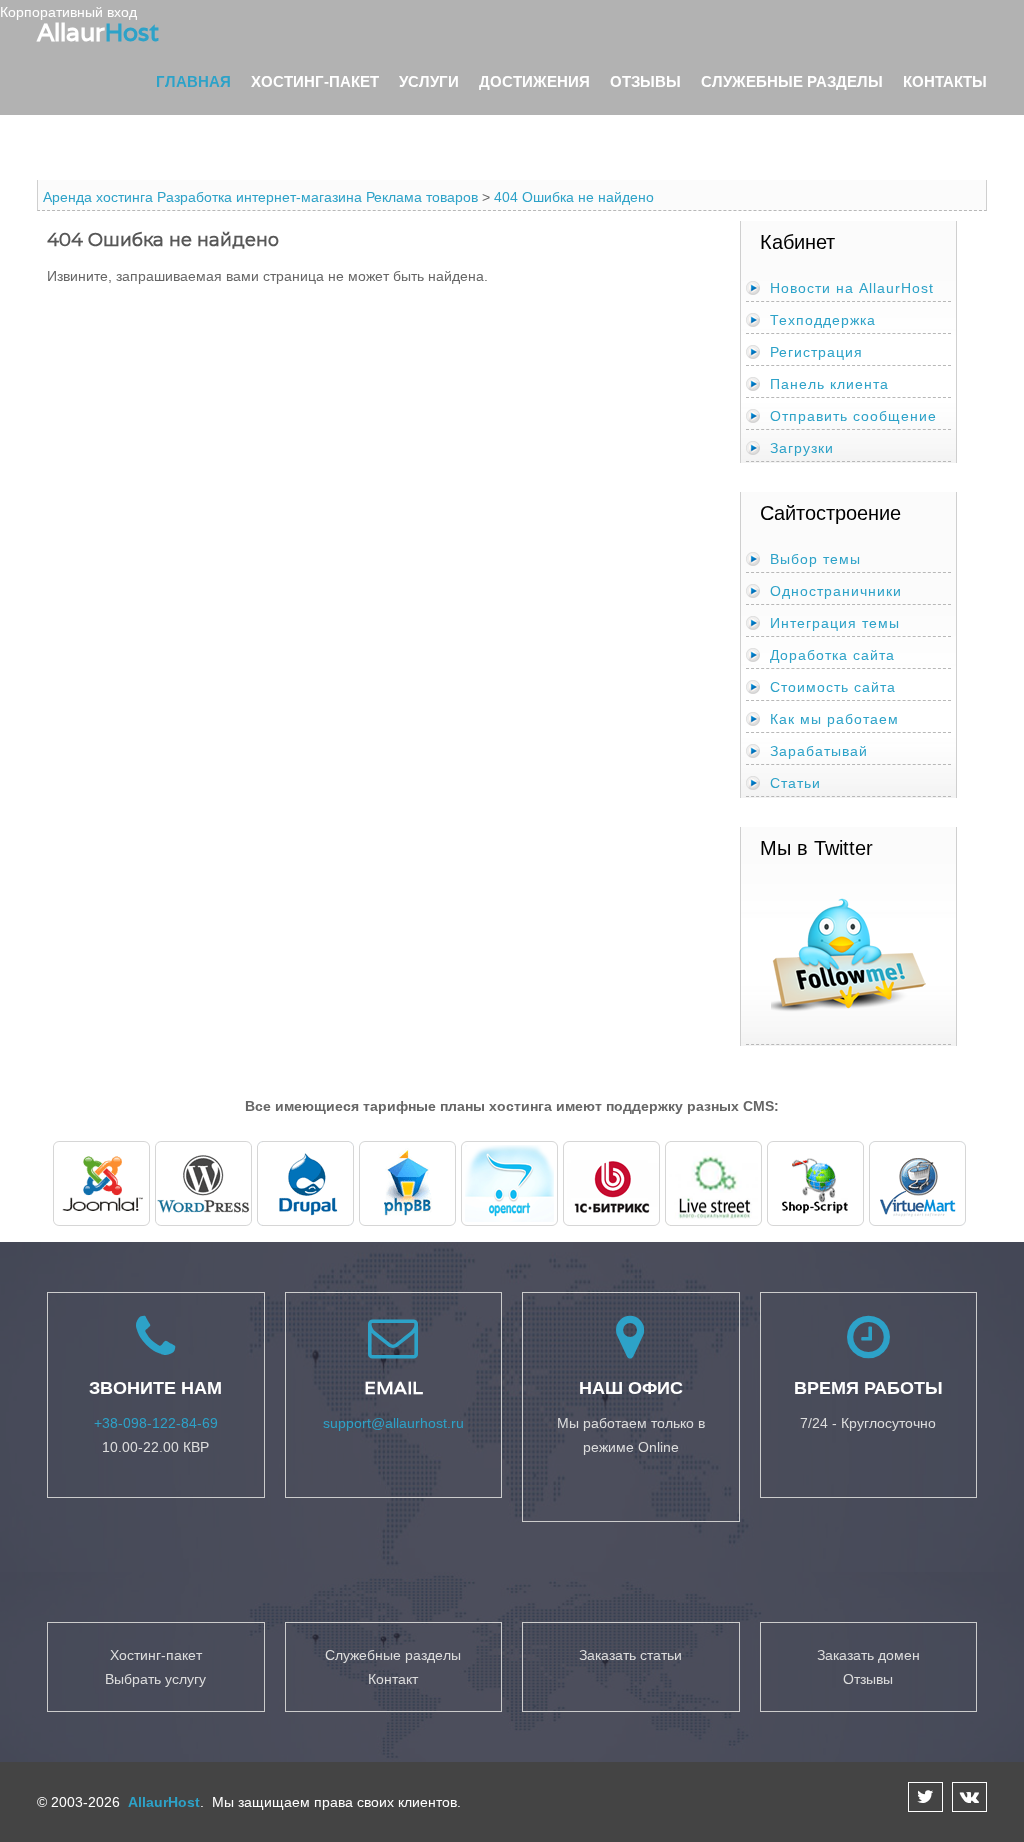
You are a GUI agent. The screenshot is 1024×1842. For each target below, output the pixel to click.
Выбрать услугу (155, 1679)
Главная (193, 81)
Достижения (534, 81)
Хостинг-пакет (315, 81)
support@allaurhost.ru (393, 1423)
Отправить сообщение (853, 416)
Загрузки (802, 448)
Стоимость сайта (833, 687)
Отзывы (645, 81)
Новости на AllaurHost (852, 288)
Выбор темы (815, 559)
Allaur (98, 32)
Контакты (945, 81)
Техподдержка (823, 320)
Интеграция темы (835, 623)
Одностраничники (836, 591)
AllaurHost (162, 1802)
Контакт (393, 1679)
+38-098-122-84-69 (156, 1423)
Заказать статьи (630, 1655)
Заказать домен (868, 1655)
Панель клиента (829, 384)
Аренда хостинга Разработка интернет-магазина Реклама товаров (260, 197)
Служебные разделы (792, 81)
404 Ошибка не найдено (574, 197)
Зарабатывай (819, 751)
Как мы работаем (834, 719)
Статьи (795, 783)
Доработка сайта (832, 655)
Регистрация (816, 352)
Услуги (429, 81)
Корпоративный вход (68, 12)
